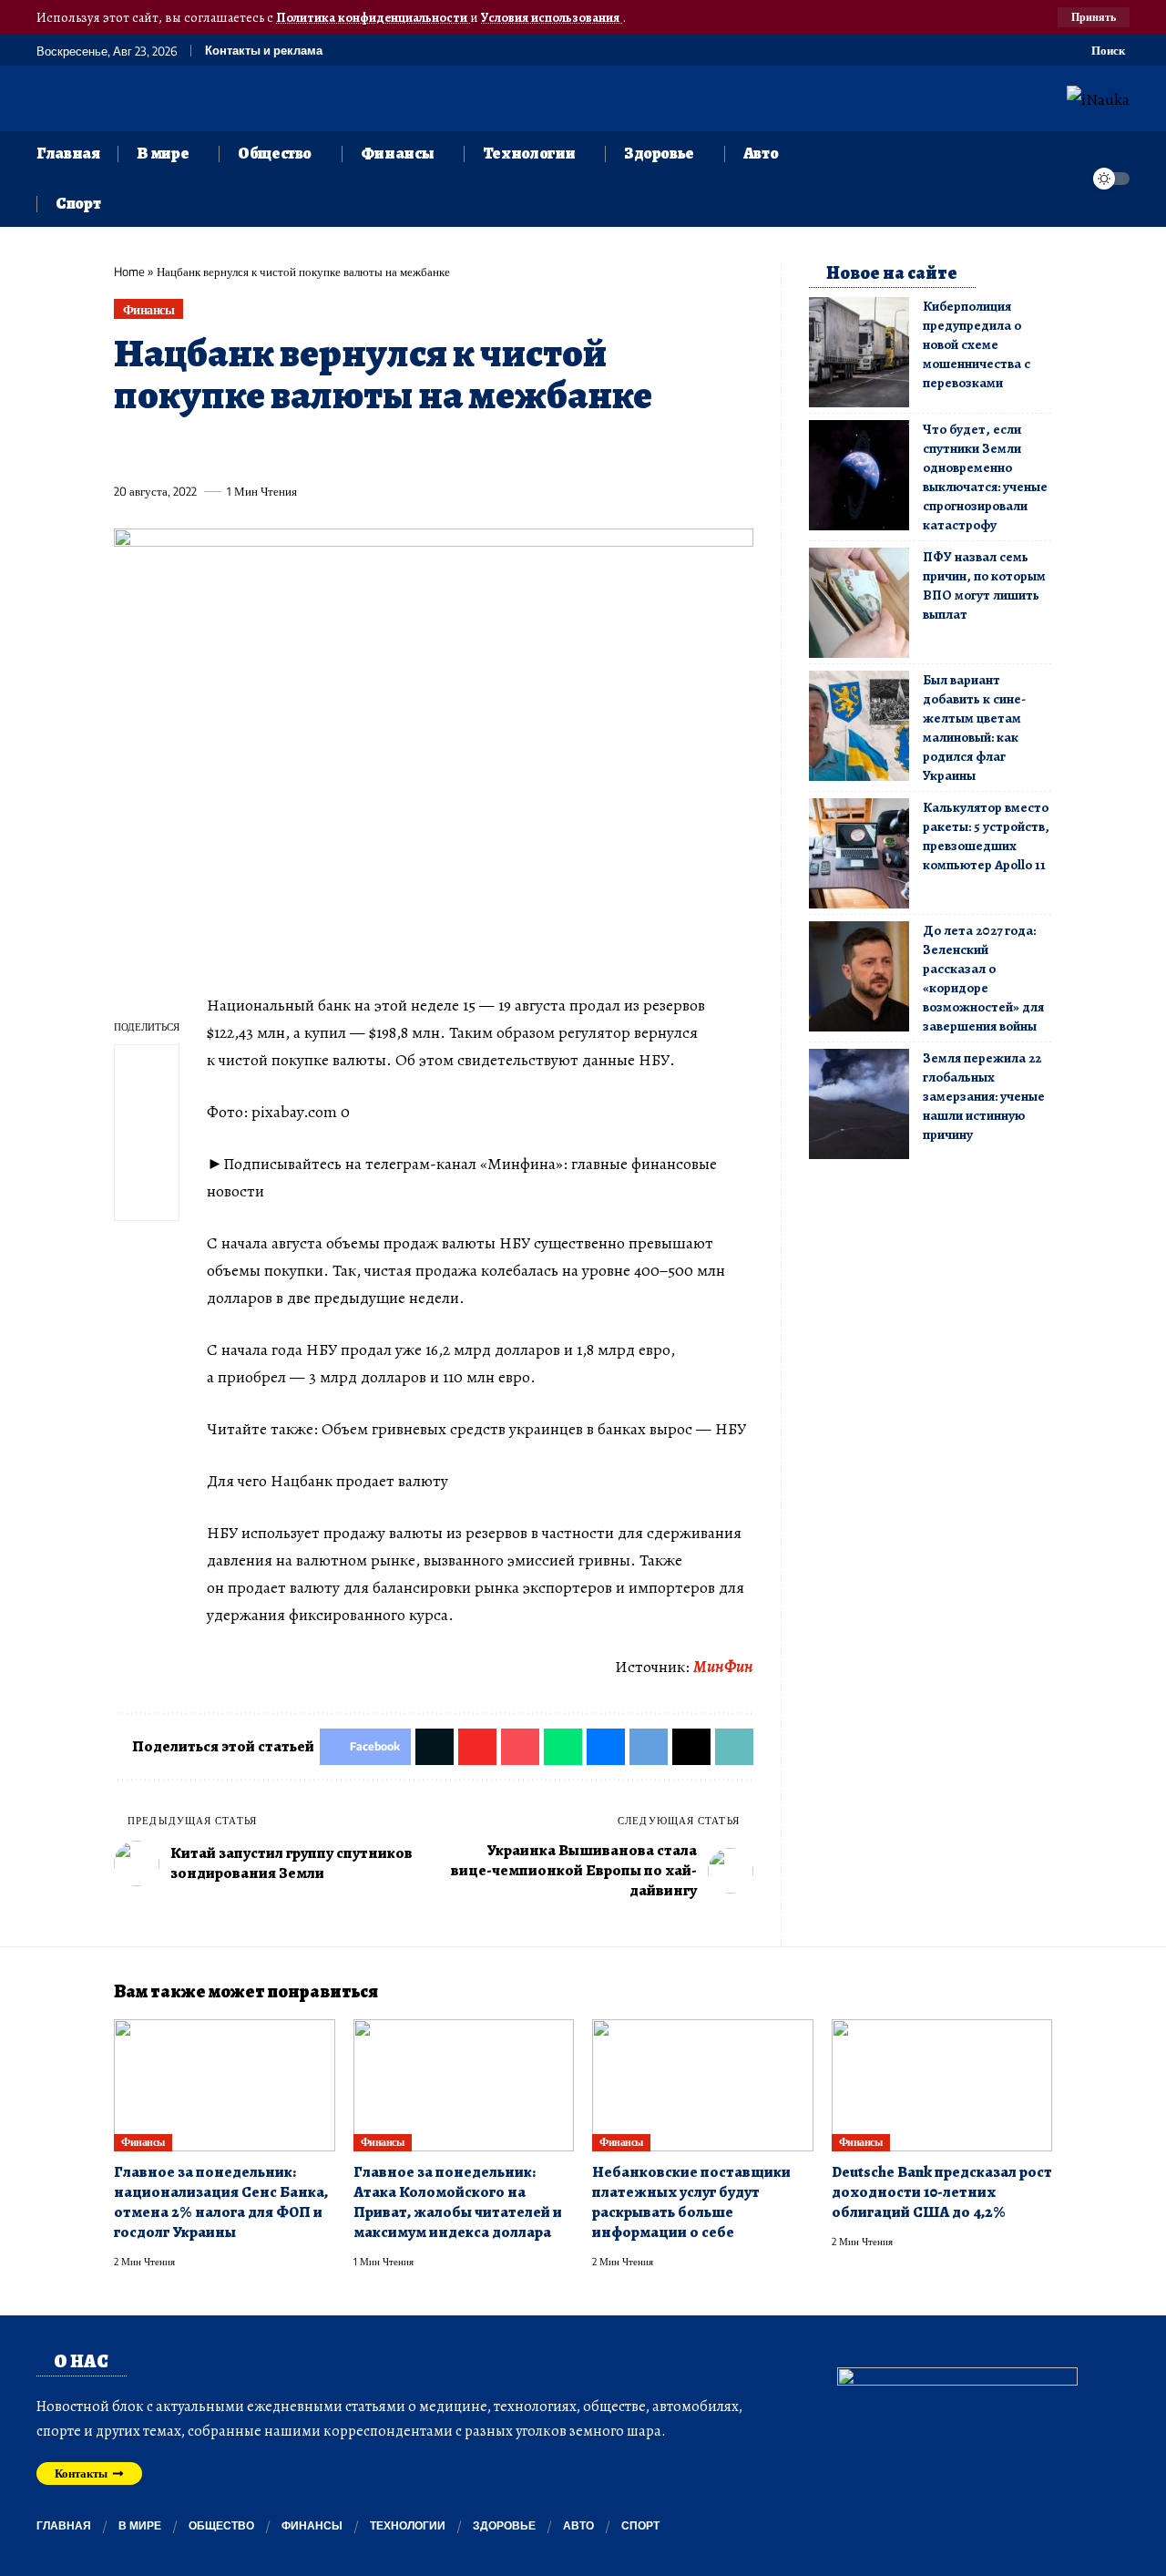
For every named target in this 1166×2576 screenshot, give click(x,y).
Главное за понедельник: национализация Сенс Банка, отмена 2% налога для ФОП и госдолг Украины (221, 2202)
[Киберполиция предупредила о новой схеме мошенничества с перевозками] (859, 352)
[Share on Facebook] (127, 449)
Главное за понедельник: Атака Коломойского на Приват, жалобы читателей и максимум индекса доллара (458, 2202)
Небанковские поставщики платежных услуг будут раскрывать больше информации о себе (691, 2202)
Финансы (149, 309)
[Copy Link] (497, 449)
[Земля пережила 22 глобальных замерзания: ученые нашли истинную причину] (859, 1104)
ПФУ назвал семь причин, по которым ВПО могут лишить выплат (984, 585)
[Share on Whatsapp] (261, 449)
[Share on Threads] (464, 449)
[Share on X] (160, 449)
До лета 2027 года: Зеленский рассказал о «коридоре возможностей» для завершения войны (983, 978)
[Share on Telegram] (430, 449)
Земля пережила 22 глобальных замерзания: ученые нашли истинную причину (984, 1096)
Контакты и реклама (264, 51)
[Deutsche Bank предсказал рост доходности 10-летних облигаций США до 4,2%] (942, 2086)
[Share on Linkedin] (295, 449)
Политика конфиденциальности (373, 17)
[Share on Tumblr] (329, 449)
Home (129, 272)
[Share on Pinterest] (228, 449)
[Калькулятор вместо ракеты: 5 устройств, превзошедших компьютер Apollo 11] (859, 853)
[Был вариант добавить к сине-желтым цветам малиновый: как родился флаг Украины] (859, 726)
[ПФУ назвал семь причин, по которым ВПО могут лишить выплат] (859, 603)
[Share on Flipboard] (194, 449)
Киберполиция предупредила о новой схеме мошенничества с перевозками (977, 344)
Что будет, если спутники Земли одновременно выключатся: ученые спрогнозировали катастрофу (985, 477)
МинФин (723, 1667)
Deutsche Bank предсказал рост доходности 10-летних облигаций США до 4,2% (942, 2192)
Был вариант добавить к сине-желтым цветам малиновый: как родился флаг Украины (974, 728)
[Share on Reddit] (363, 449)
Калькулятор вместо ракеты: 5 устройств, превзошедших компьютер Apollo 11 (986, 836)
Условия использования (552, 17)
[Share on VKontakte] (396, 449)
